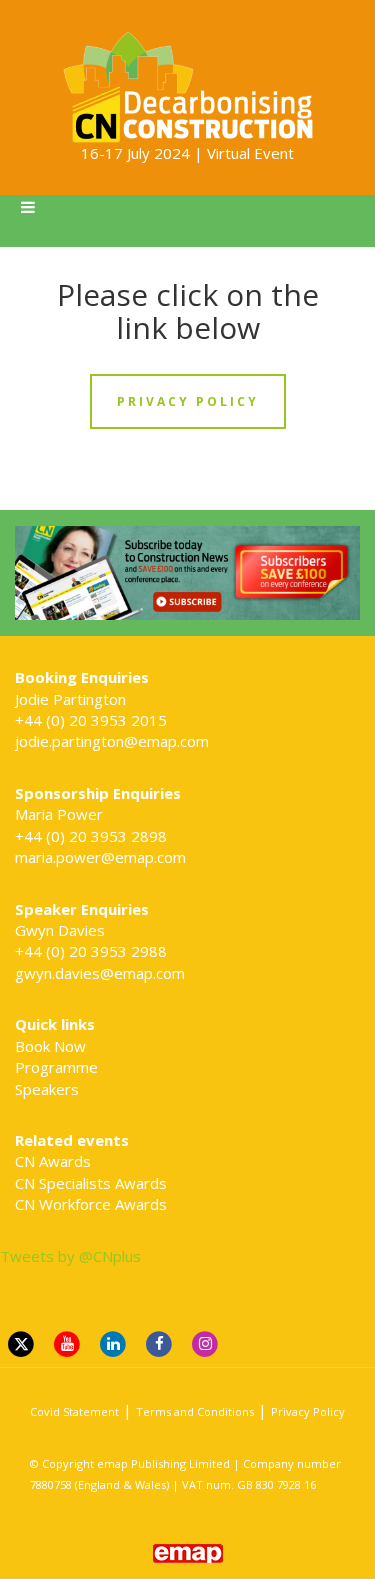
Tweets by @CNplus (70, 1256)
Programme (56, 1067)
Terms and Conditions (195, 1411)
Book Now (50, 1046)
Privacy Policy (308, 1411)
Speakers (47, 1089)
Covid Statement (74, 1411)
